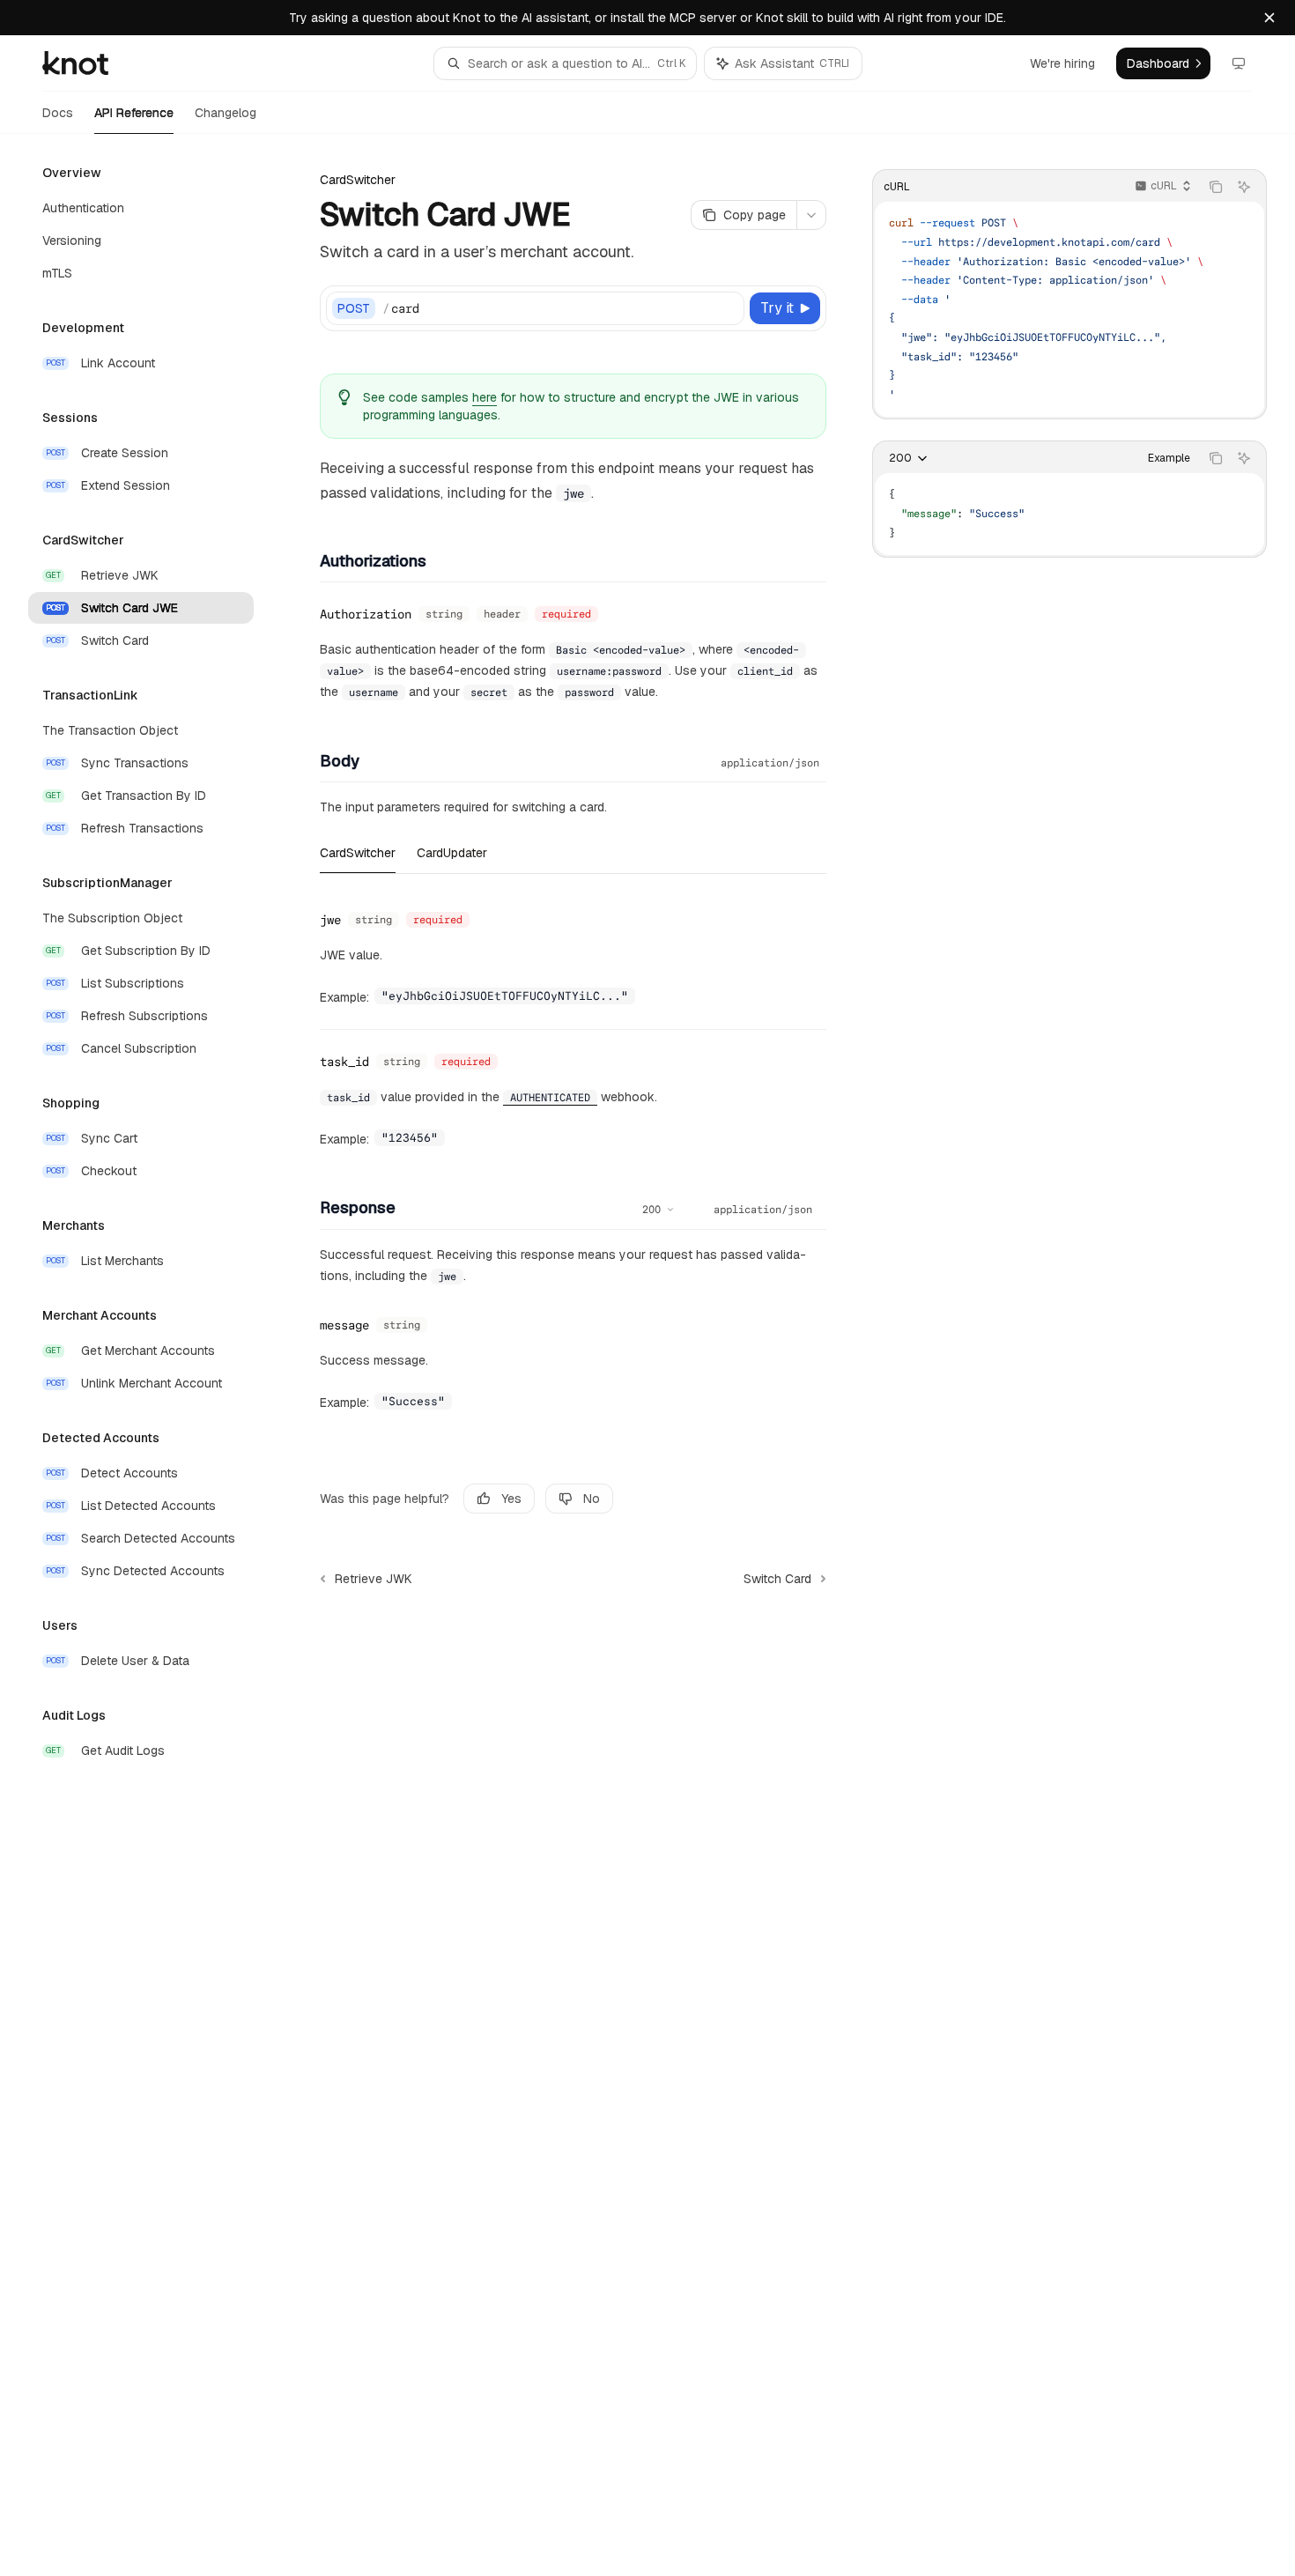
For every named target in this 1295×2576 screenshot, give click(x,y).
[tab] (358, 852)
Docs (58, 113)
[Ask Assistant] (1244, 187)
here (485, 397)
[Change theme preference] (1239, 63)
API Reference (134, 113)
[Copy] (728, 308)
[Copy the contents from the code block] (1216, 187)
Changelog (226, 113)
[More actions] (811, 215)
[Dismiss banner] (1269, 18)
